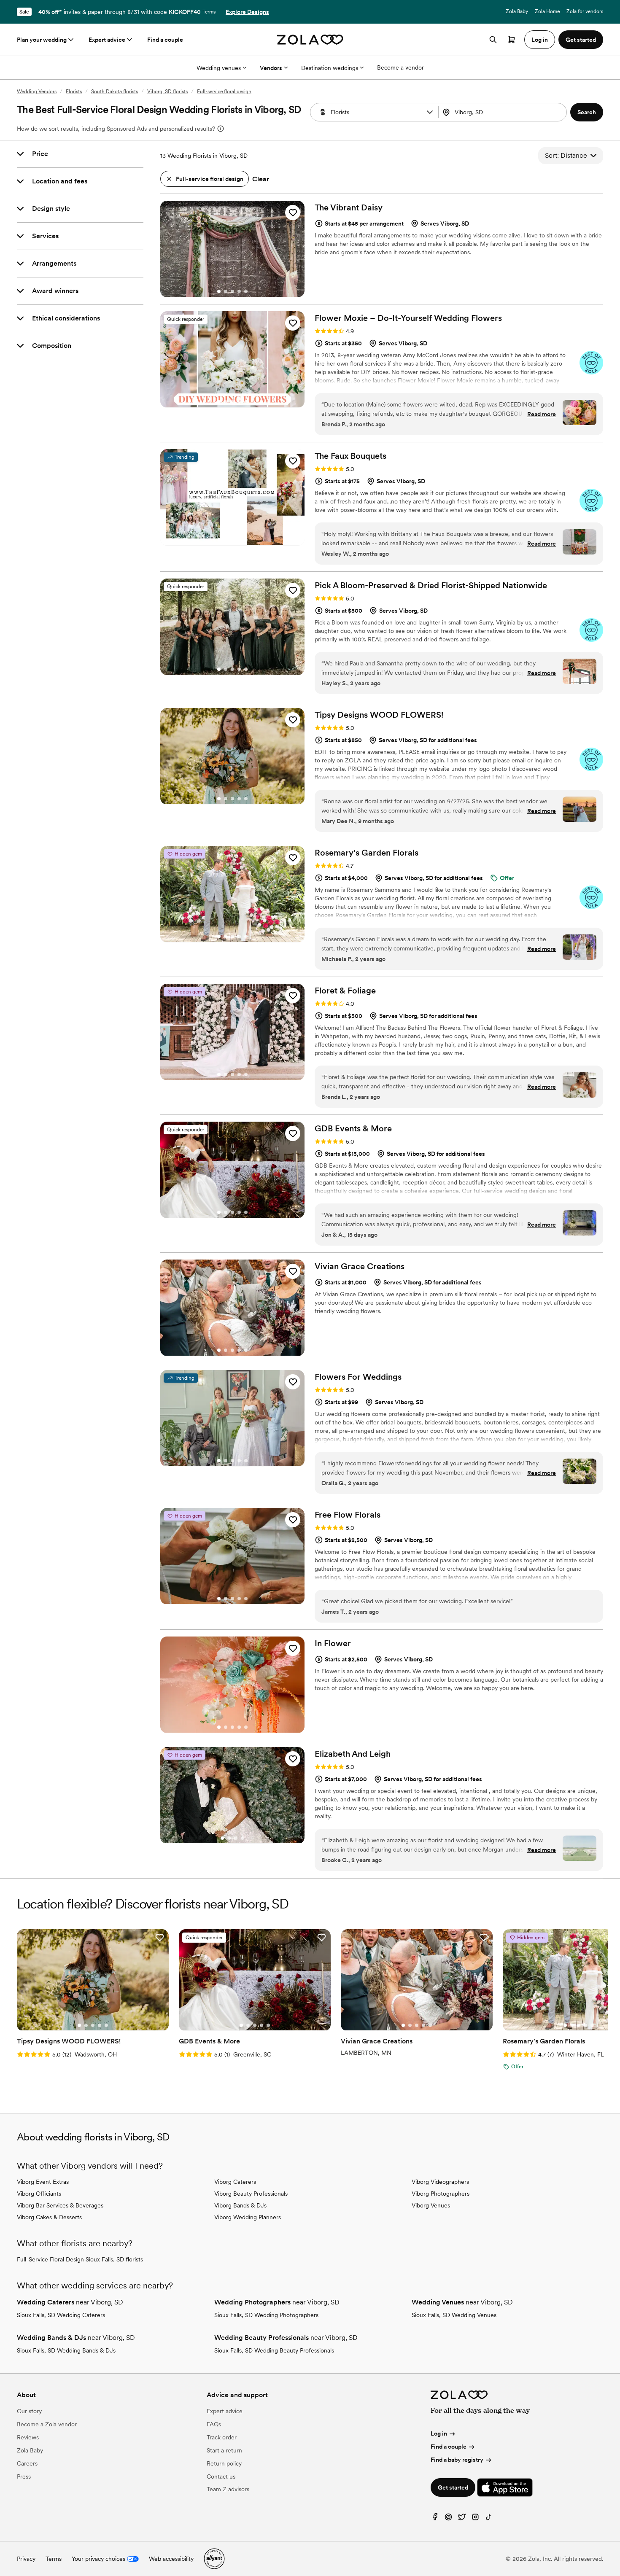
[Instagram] (475, 2519)
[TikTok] (489, 2519)
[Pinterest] (448, 2519)
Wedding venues (219, 68)
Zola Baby (517, 11)
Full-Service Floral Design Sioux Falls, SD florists (80, 2259)
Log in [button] (540, 40)
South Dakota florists (115, 92)
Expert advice (107, 40)
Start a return (224, 2450)
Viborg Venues (431, 2205)
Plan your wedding (42, 40)
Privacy (26, 2559)
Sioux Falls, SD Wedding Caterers (61, 2315)
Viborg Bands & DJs (240, 2205)
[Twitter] (462, 2519)
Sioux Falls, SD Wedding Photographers (266, 2315)
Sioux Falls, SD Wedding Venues (454, 2315)
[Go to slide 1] (219, 291)
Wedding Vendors (37, 92)
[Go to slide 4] (239, 291)
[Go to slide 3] (232, 291)
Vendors (271, 68)
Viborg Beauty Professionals (251, 2194)
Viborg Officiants (39, 2194)
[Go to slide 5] (246, 291)
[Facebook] (435, 2519)
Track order (222, 2437)
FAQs (214, 2424)
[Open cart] (512, 40)
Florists (74, 92)
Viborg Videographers (440, 2182)
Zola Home (547, 11)
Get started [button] (581, 40)
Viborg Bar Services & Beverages (60, 2205)
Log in (439, 2433)
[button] (430, 112)
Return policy (224, 2463)
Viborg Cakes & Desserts (49, 2217)
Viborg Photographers (441, 2194)
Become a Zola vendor (47, 2424)
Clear (261, 179)
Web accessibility (171, 2559)
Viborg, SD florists (167, 92)
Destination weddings (330, 68)
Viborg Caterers (235, 2182)
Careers (27, 2463)
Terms (209, 12)
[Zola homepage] (310, 40)
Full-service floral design (224, 92)
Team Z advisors (228, 2489)
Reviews (28, 2437)
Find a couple (165, 40)
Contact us (221, 2476)
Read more (542, 414)
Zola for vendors (585, 11)
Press (24, 2476)
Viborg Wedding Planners (248, 2217)
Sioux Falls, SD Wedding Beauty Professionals (274, 2350)
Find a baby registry (457, 2460)
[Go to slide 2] (226, 291)
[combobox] (503, 112)
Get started (453, 2487)
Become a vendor (400, 67)
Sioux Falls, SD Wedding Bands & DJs (66, 2350)
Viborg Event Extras (43, 2182)
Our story (29, 2411)
